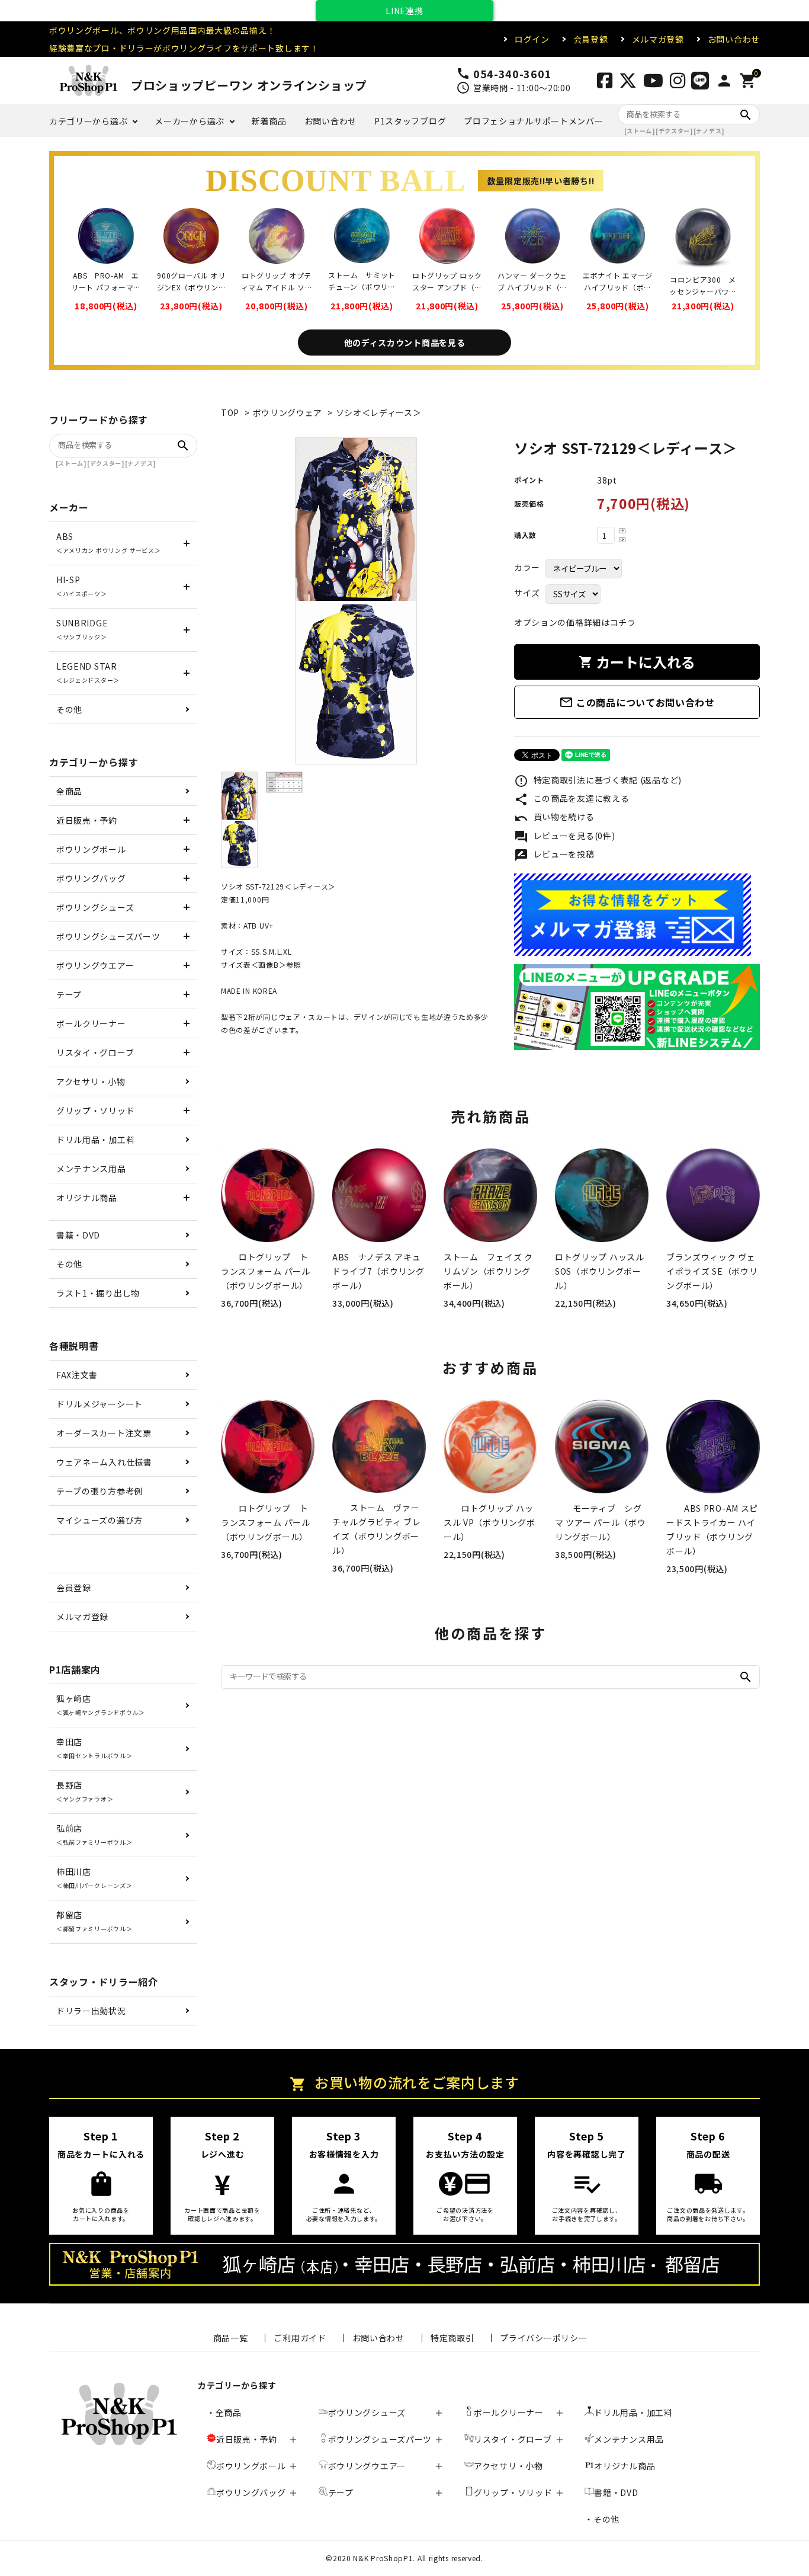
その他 (69, 709)
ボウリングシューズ (95, 907)
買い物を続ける (554, 818)
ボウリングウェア (288, 412)
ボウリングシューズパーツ (108, 936)
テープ (69, 994)
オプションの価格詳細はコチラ (575, 622)
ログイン (532, 39)
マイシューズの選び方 (99, 1520)
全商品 (69, 791)
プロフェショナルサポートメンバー (533, 121)
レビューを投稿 (554, 855)
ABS (109, 543)
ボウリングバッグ (91, 878)
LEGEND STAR (88, 672)
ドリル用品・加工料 (95, 1140)
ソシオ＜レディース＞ (379, 412)
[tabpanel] (356, 601)
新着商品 (269, 121)
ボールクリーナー (91, 1023)
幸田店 (94, 1748)
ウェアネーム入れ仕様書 (104, 1462)
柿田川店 (94, 1878)
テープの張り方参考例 (99, 1491)
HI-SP (82, 586)
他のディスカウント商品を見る (405, 343)
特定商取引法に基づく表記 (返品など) (598, 781)
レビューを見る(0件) (564, 837)
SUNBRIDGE (82, 629)
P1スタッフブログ (410, 121)
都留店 (94, 1921)
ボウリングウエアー (95, 965)
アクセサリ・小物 (91, 1081)
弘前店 (94, 1834)
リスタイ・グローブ (95, 1052)
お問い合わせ (734, 39)
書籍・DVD (78, 1235)
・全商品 (224, 2412)
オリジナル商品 (87, 1198)
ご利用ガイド (300, 2338)
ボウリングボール (91, 849)
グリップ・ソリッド (95, 1111)
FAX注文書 (77, 1375)
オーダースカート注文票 (104, 1433)
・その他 (602, 2519)
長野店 (85, 1791)
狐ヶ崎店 (101, 1705)
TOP (230, 412)
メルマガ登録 (658, 39)
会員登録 (591, 39)
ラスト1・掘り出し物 (98, 1293)
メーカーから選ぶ (190, 121)
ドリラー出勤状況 (91, 2011)
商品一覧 (231, 2338)
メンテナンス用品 (91, 1169)
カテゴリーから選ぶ (88, 121)
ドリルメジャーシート (99, 1404)
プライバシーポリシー (543, 2338)
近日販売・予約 (87, 820)
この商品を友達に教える (572, 799)
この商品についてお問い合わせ (637, 702)
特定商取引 (452, 2338)
